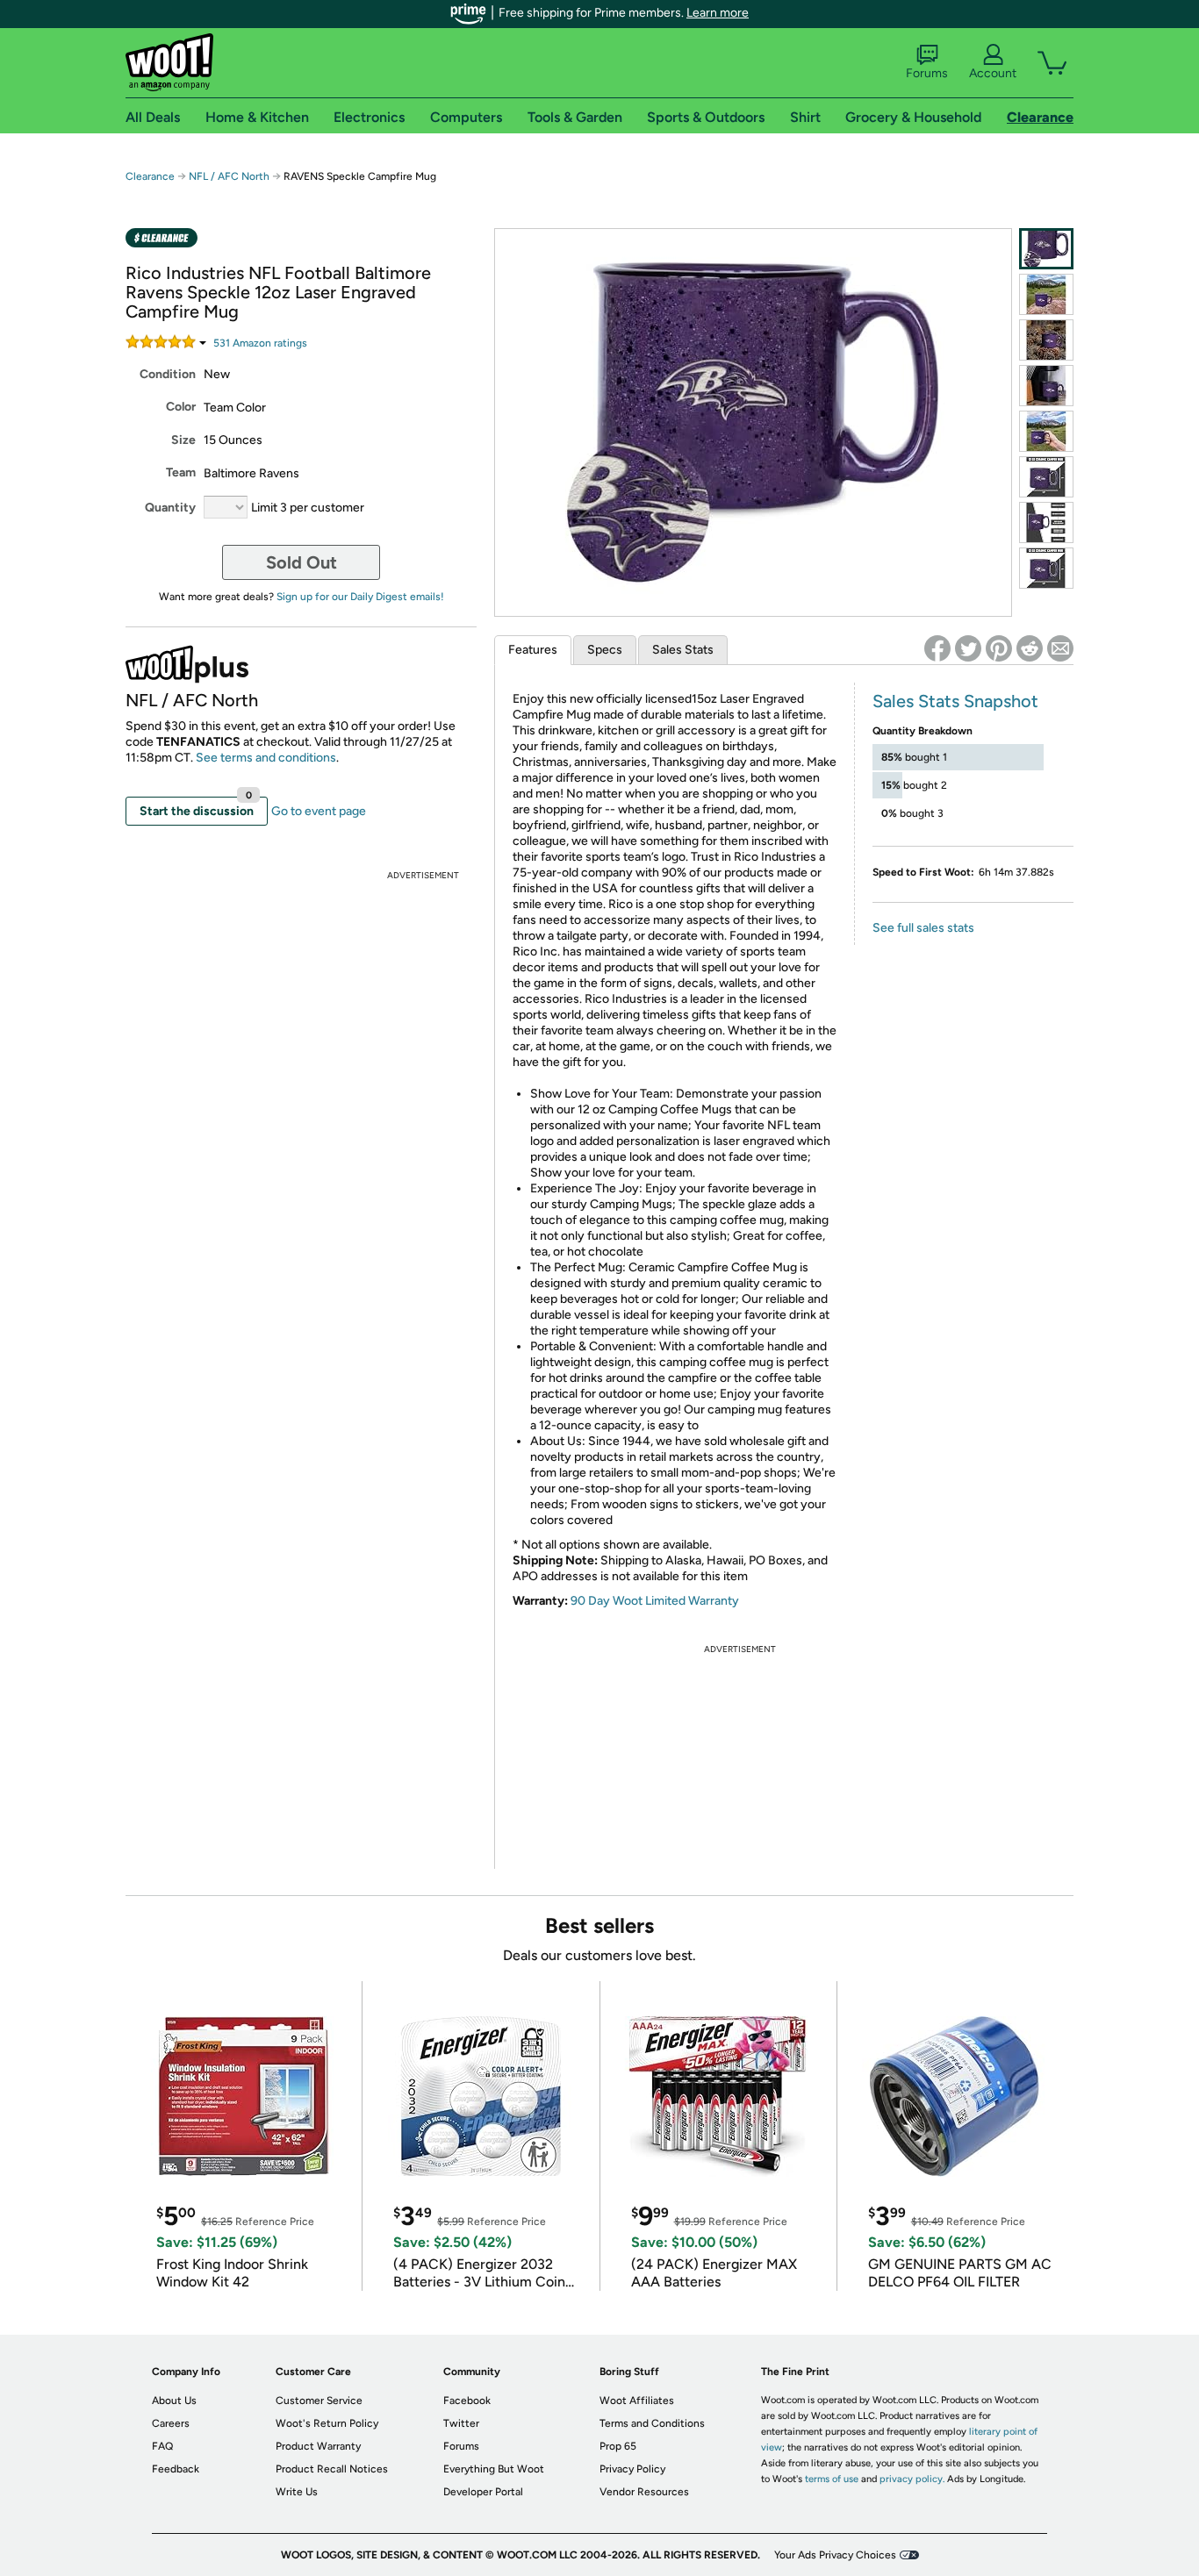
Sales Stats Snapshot (955, 701)
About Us (174, 2401)
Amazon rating (260, 343)
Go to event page (319, 811)
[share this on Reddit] (1030, 648)
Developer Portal (483, 2492)
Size (183, 440)
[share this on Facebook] (937, 648)
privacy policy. (912, 2479)
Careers (171, 2423)
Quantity (170, 508)
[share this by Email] (1060, 648)
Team (181, 472)
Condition (168, 374)
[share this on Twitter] (968, 648)
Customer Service (319, 2401)
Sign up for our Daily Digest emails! (360, 597)
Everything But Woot (494, 2469)
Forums (927, 73)
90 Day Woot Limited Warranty (655, 1601)
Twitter (461, 2423)
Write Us (297, 2492)
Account (993, 73)
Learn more (718, 13)
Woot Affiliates (637, 2401)
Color (181, 407)
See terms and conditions (266, 758)
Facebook (467, 2401)
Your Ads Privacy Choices (835, 2555)
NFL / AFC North (229, 176)
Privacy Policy (632, 2469)
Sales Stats (683, 650)
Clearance (150, 176)
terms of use (832, 2479)
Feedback (176, 2469)
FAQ (162, 2446)
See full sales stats (923, 928)
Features (533, 650)
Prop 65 (618, 2446)
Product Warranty (318, 2446)
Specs (605, 650)
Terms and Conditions (652, 2423)
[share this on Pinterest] (999, 648)
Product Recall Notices (332, 2469)
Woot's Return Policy (327, 2423)
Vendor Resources (644, 2492)
